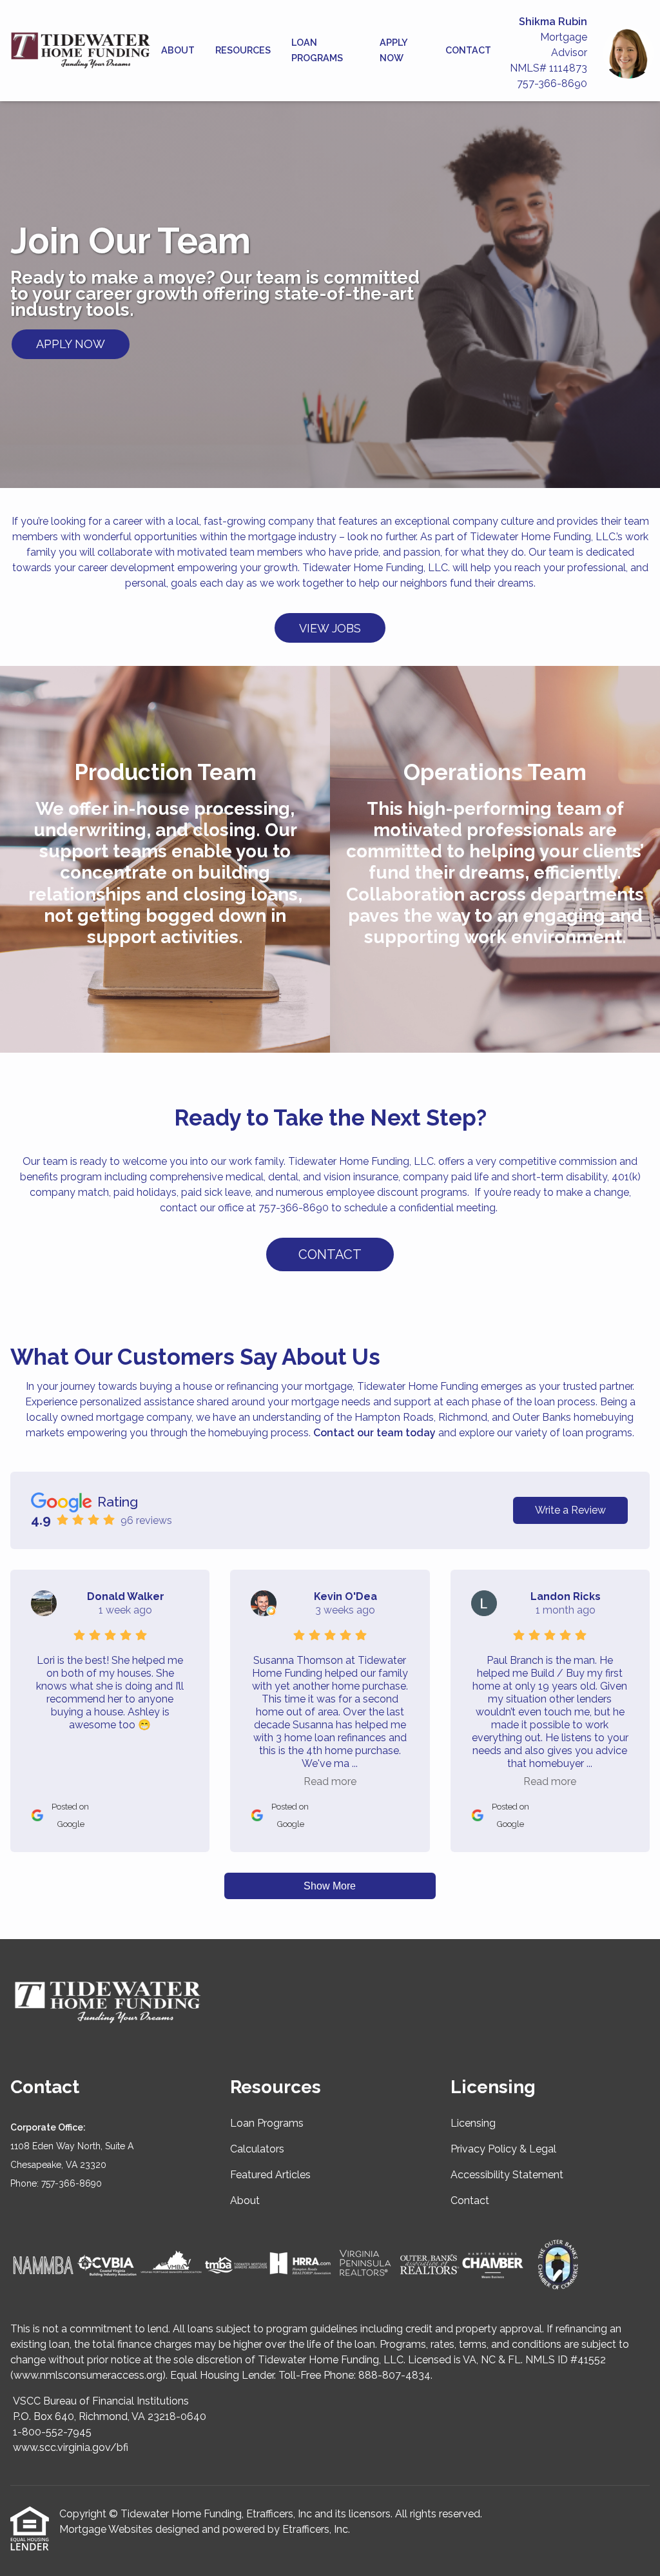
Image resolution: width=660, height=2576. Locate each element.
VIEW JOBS (330, 628)
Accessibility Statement (507, 2175)
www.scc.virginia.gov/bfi (71, 2447)
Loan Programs (317, 50)
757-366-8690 (552, 83)
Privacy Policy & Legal (503, 2149)
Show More (330, 1886)
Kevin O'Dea (345, 1596)
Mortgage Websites (106, 2529)
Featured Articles (270, 2175)
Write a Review (570, 1510)
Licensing (473, 2123)
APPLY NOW (71, 344)
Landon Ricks (566, 1596)
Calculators (257, 2149)
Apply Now (393, 50)
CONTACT (330, 1254)
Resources (243, 50)
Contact (468, 50)
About (178, 50)
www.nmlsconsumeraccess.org (88, 2375)
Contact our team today (374, 1433)
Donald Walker (126, 1596)
